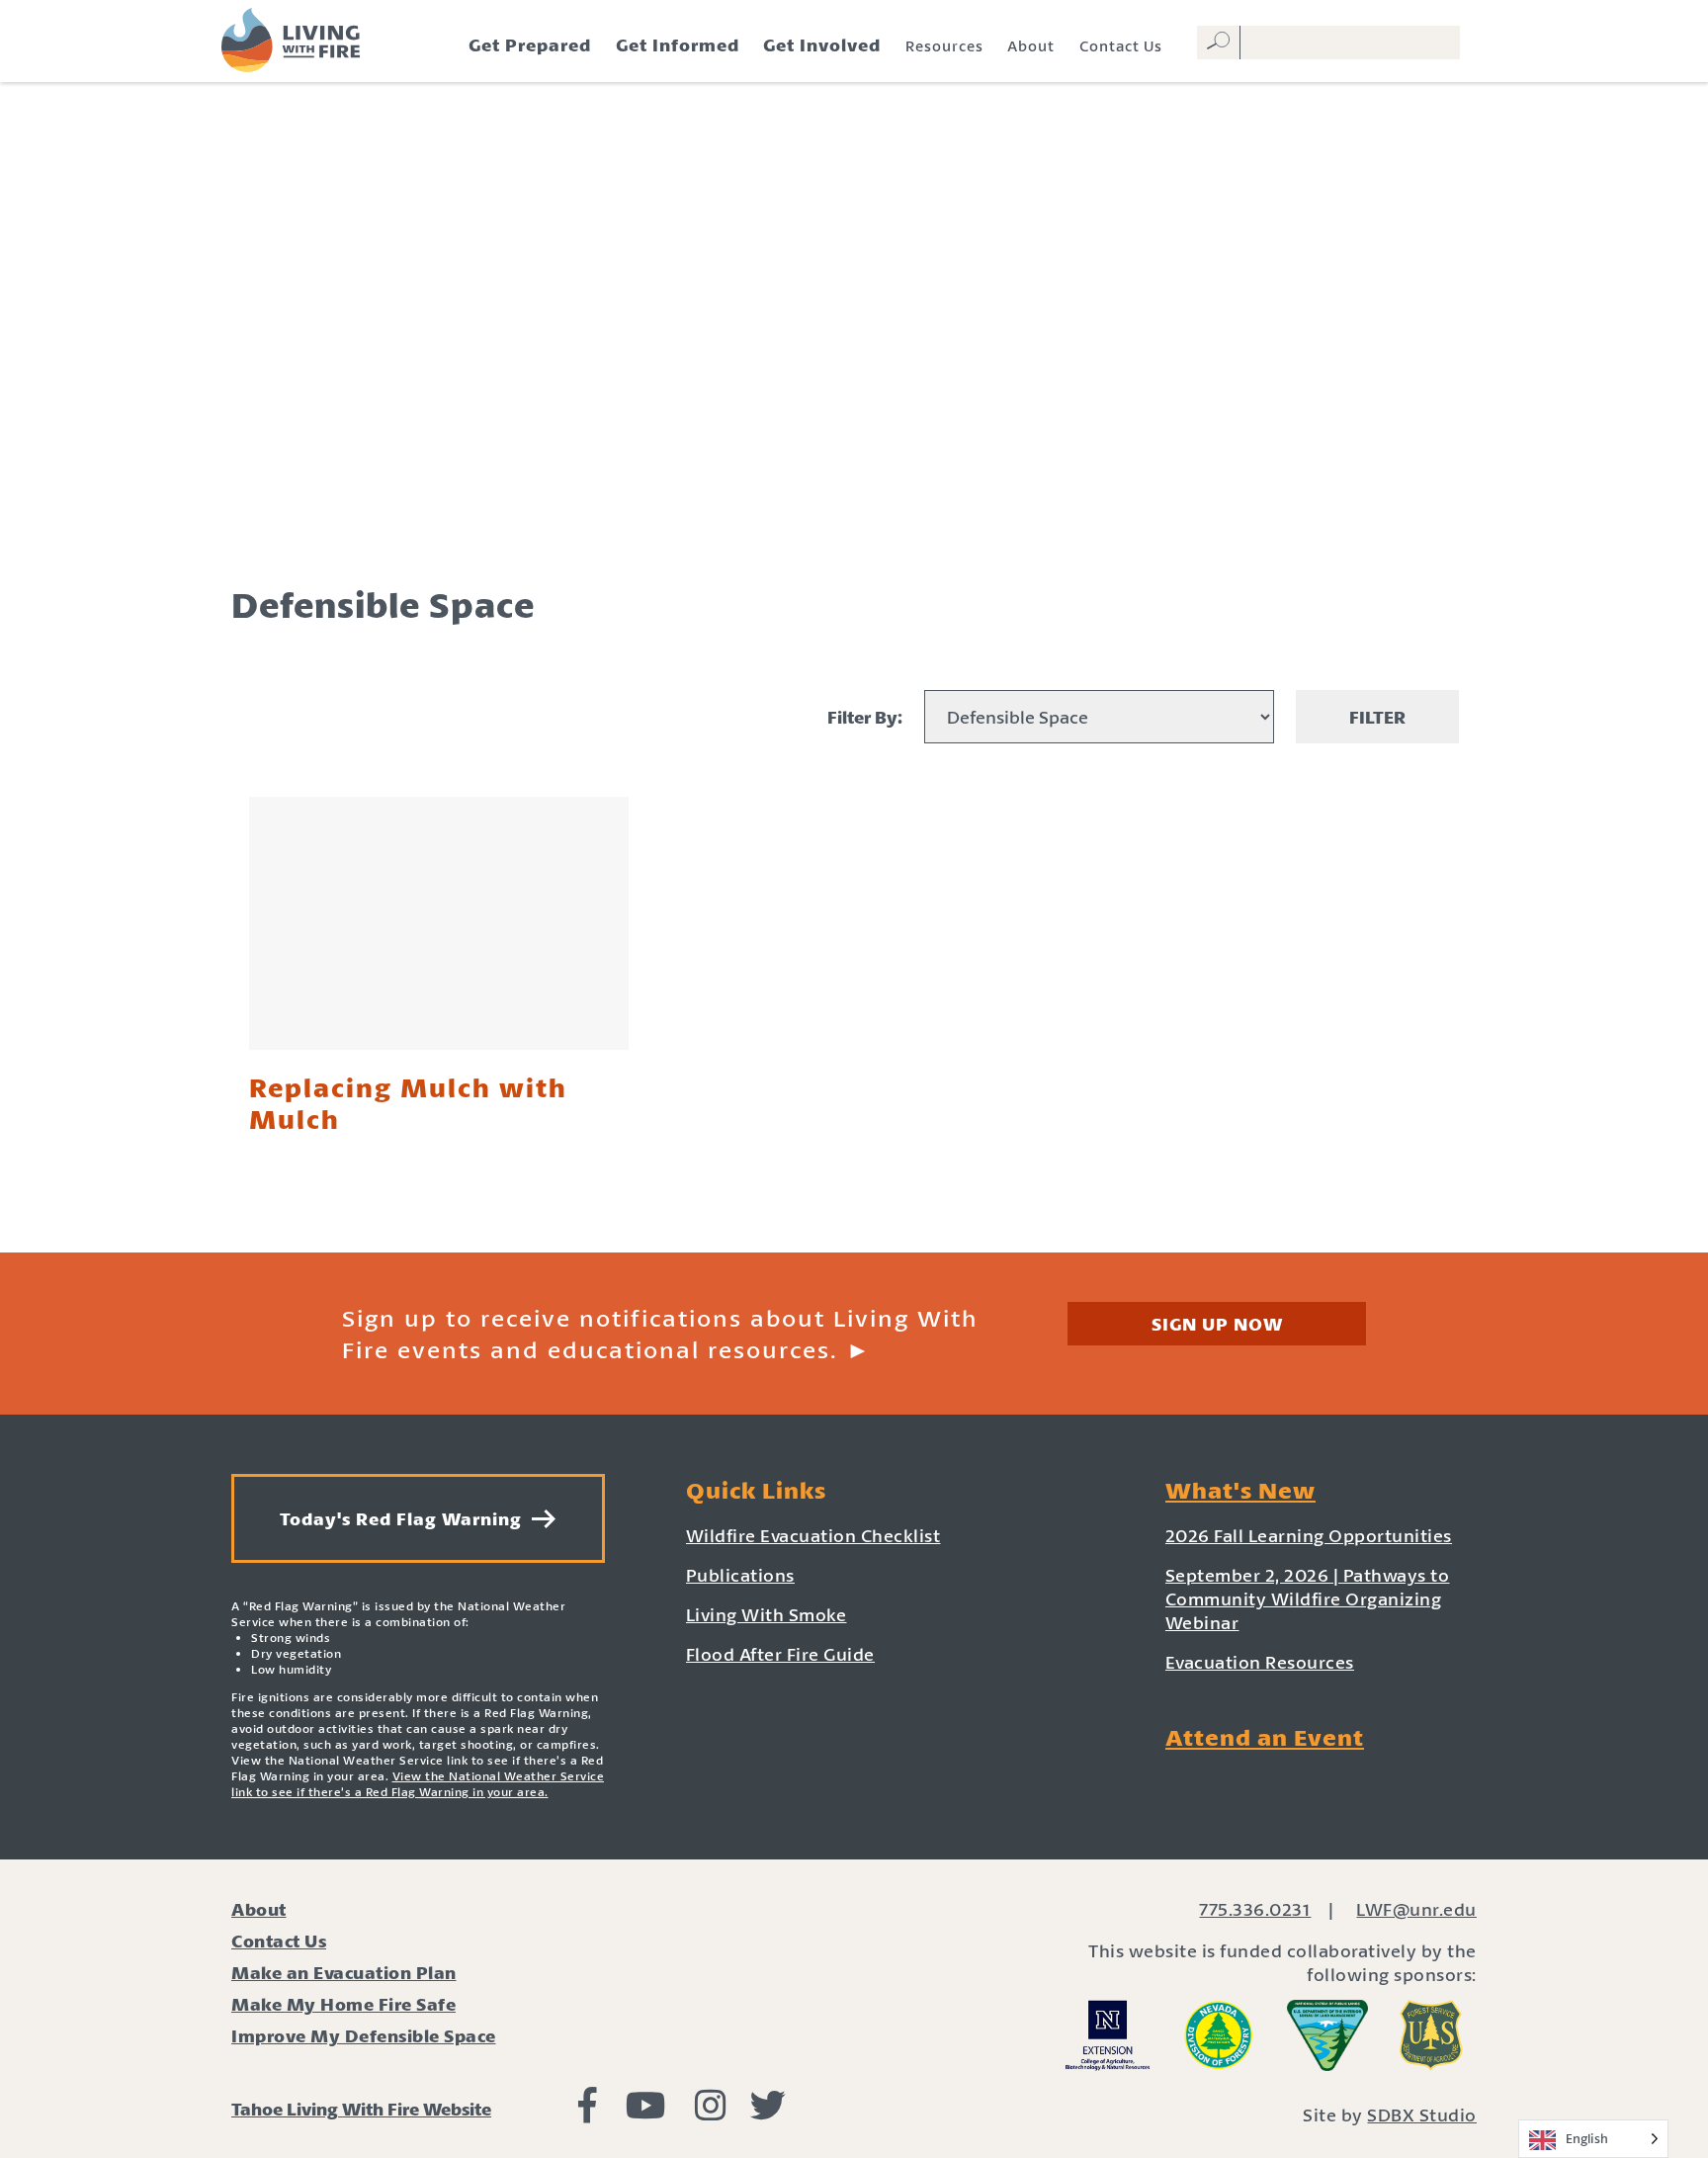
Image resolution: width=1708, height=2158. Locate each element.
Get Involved (822, 44)
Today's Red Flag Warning (406, 1518)
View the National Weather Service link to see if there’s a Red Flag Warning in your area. (418, 1784)
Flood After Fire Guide (780, 1654)
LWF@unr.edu (1416, 1909)
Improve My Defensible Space (364, 2035)
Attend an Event (1265, 1737)
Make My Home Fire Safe (343, 2004)
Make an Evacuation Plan (344, 1972)
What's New (1240, 1490)
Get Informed (678, 44)
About (1031, 45)
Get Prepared (530, 44)
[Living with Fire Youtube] (646, 2112)
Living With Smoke (767, 1614)
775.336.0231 (1255, 1909)
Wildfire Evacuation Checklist (813, 1535)
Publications (740, 1575)
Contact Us (1121, 45)
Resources (944, 45)
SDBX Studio (1422, 2115)
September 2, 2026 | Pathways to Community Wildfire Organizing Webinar (1308, 1598)
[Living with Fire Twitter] (768, 2112)
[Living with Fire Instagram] (711, 2112)
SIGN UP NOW (1217, 1324)
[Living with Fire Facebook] (588, 2112)
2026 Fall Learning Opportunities (1309, 1535)
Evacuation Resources (1260, 1662)
